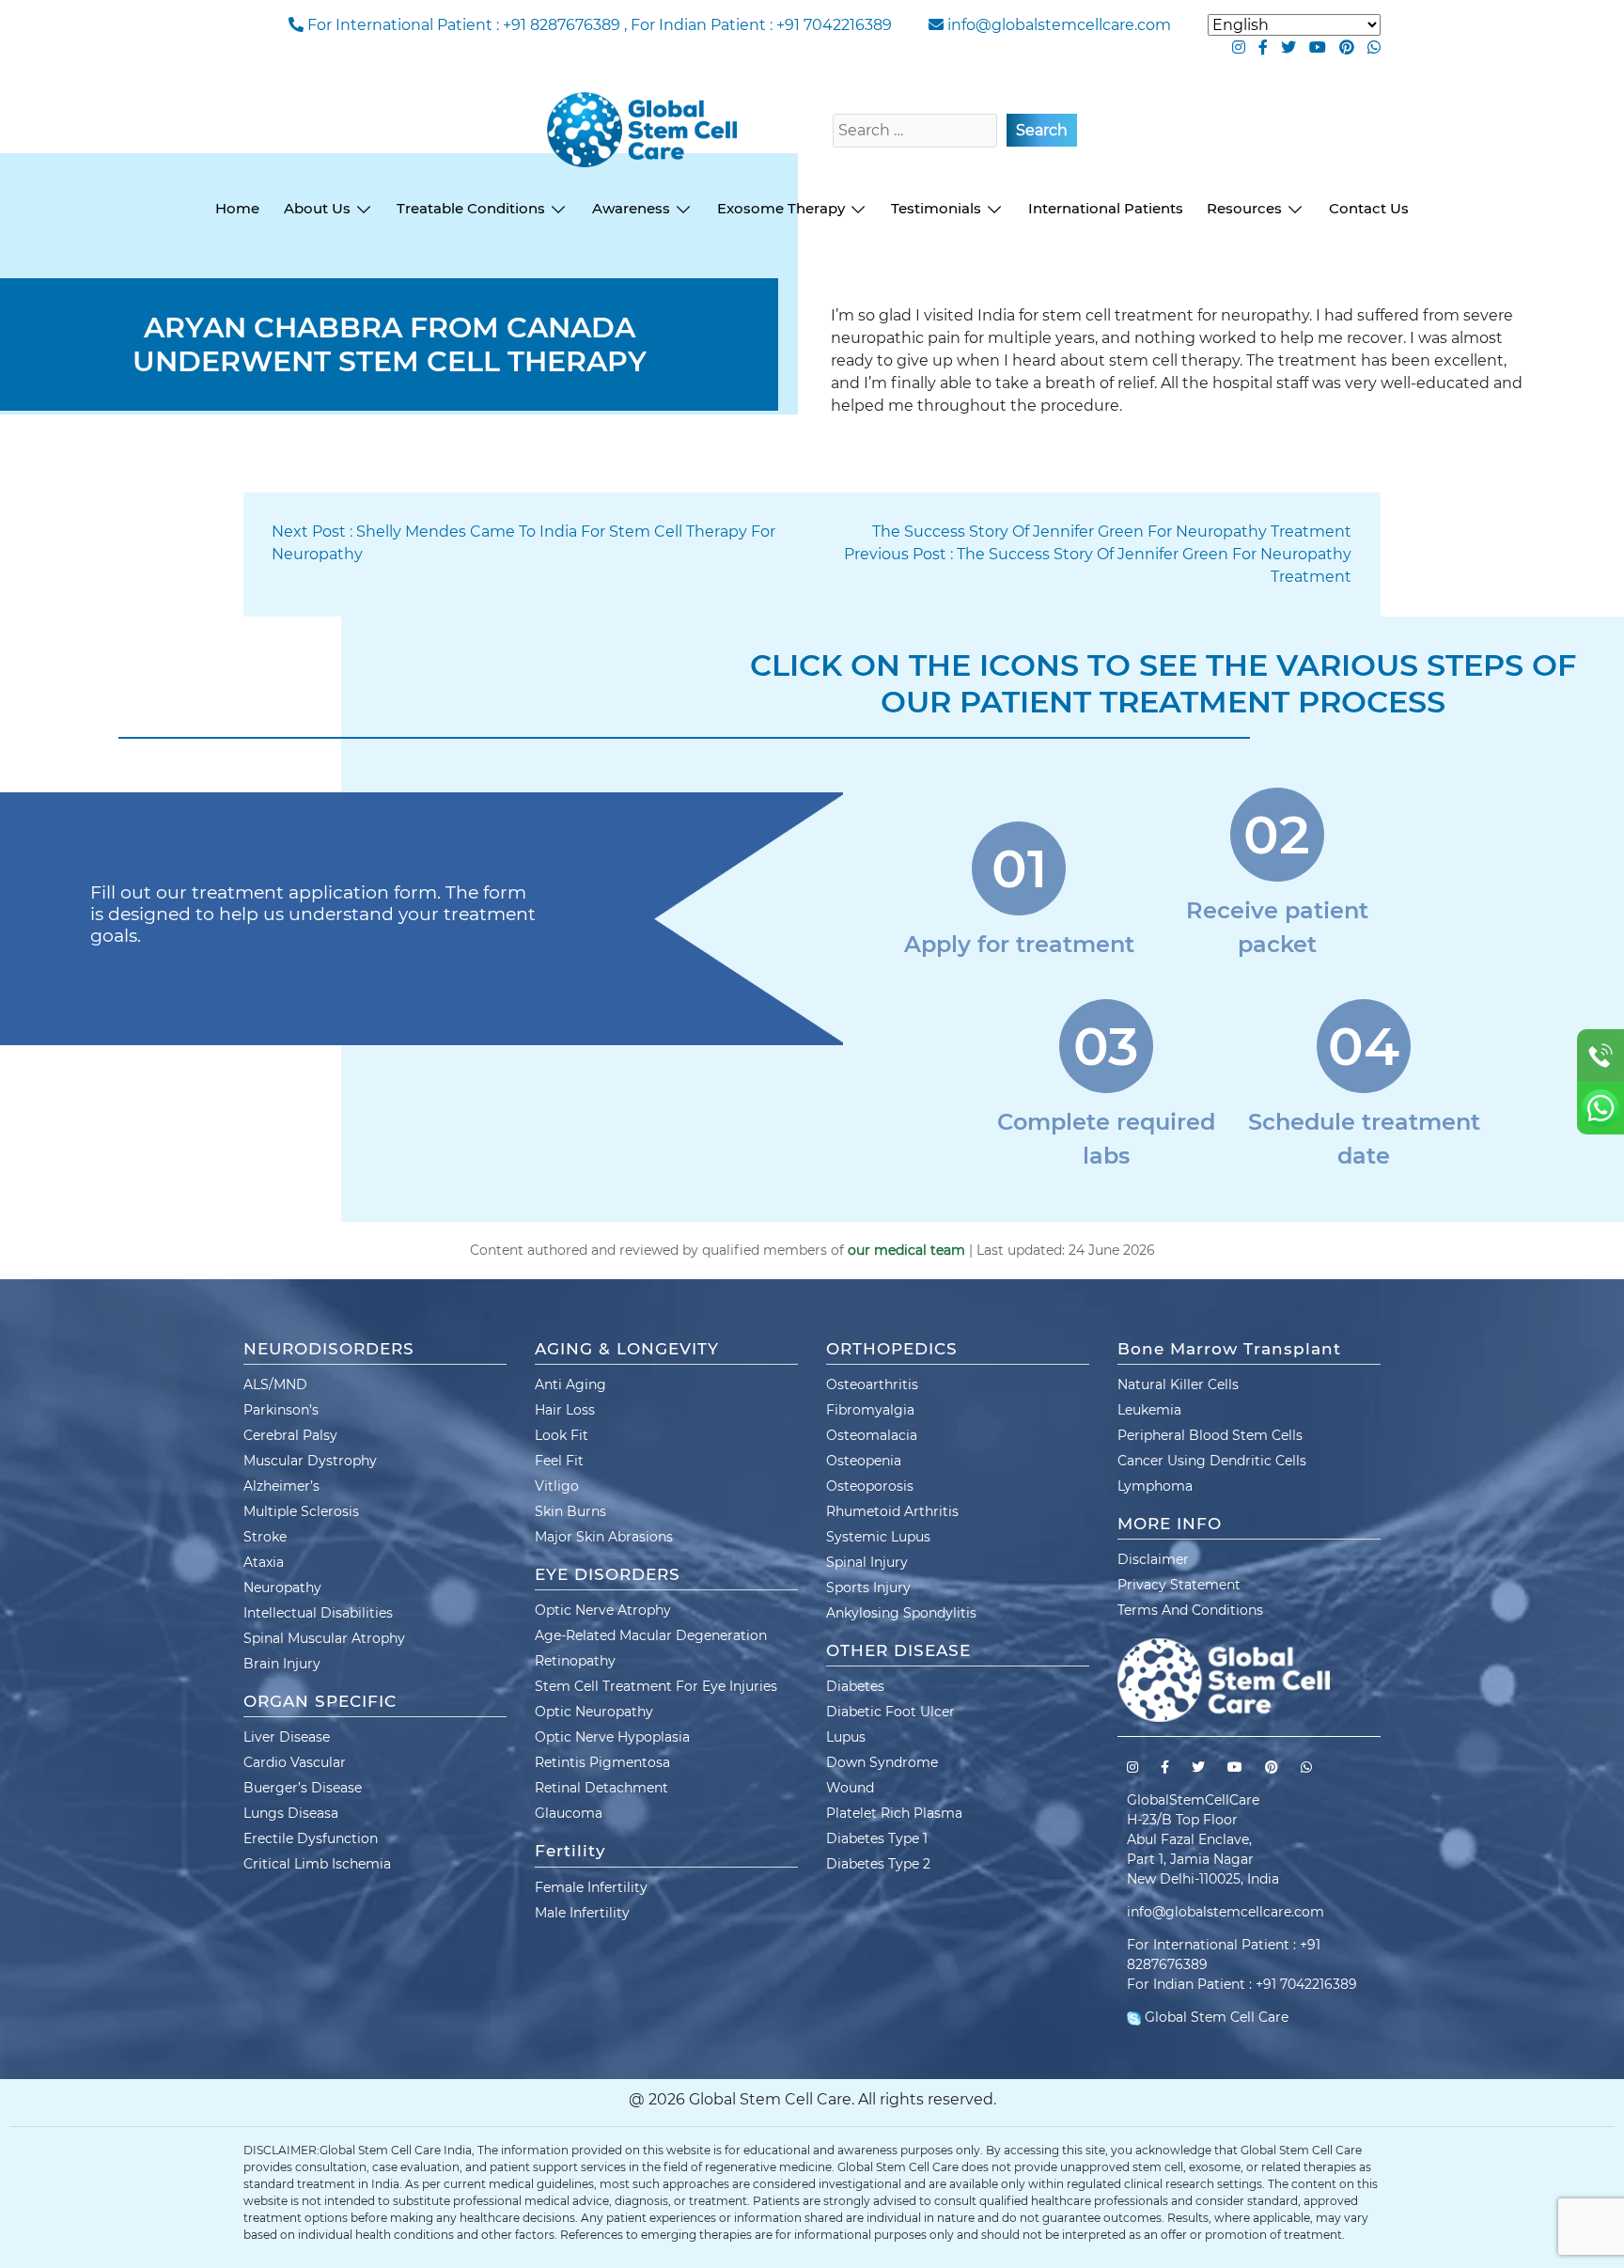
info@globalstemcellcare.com (1059, 25)
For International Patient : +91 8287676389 (464, 25)
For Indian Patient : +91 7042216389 (761, 25)
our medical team (906, 1250)
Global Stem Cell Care (1215, 2017)
